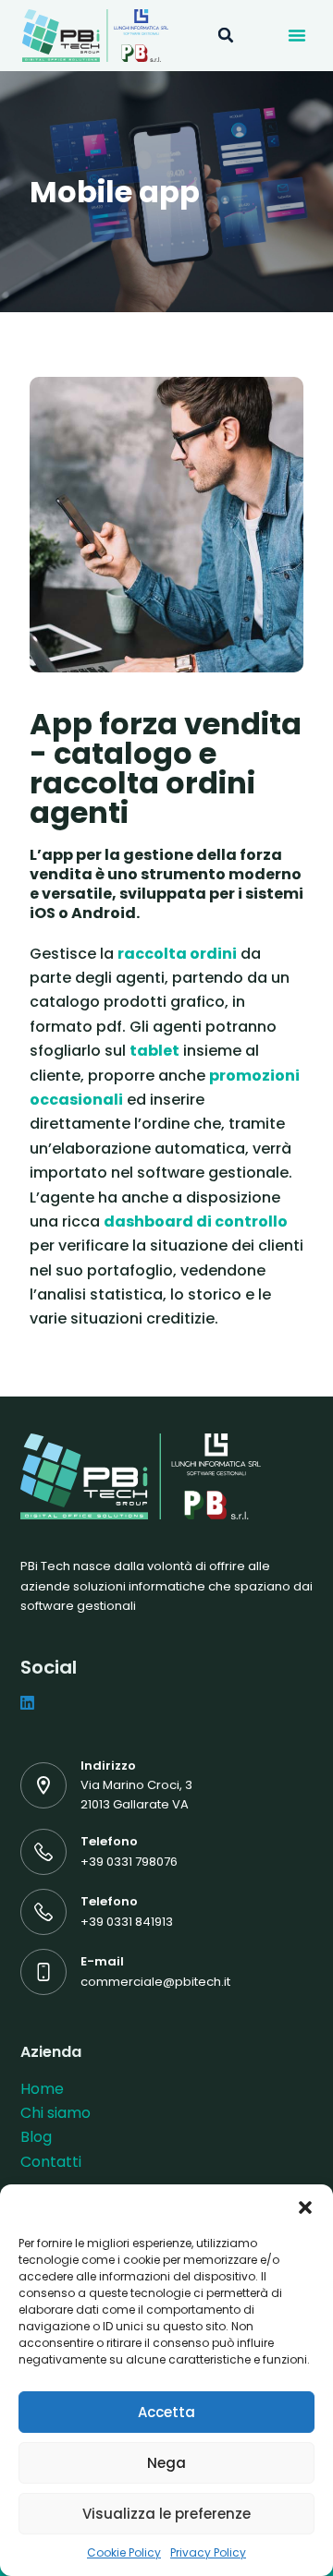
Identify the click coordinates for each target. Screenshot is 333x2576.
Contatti (51, 2162)
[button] (305, 2207)
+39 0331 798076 (129, 1862)
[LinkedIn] (27, 1703)
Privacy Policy (208, 2552)
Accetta (166, 2412)
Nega (166, 2463)
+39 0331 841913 (127, 1922)
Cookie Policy (124, 2552)
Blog (36, 2137)
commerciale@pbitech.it (155, 1982)
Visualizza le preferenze (166, 2514)
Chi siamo (55, 2113)
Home (42, 2089)
